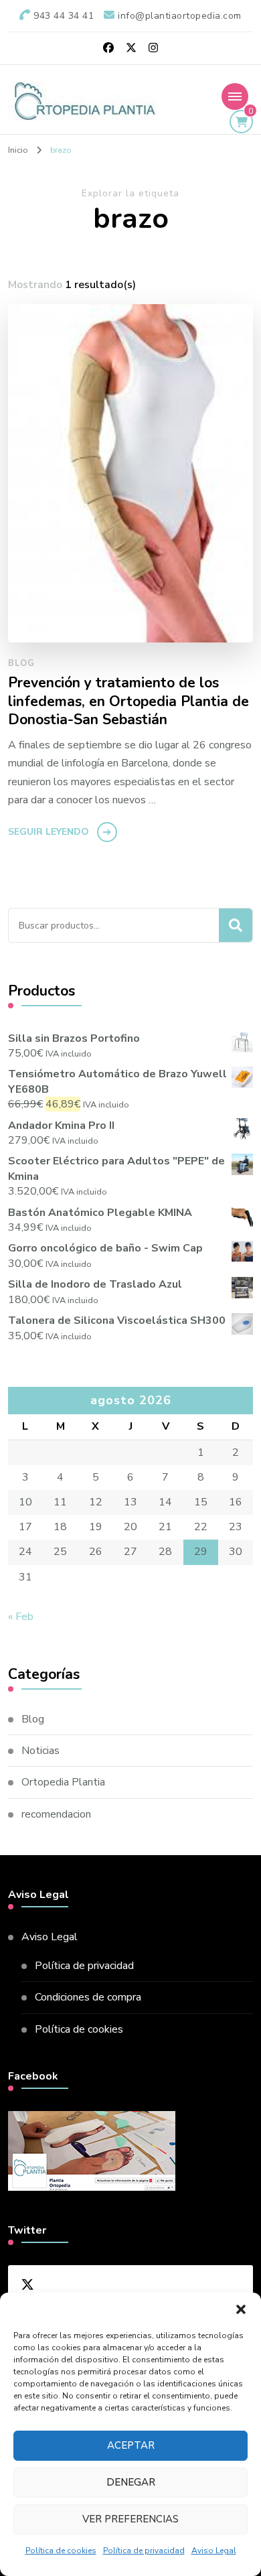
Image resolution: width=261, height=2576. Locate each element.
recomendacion (56, 1814)
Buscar (236, 925)
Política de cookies (61, 2551)
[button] (241, 2309)
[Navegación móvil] (235, 96)
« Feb (21, 1617)
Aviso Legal (214, 2551)
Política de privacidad (144, 2551)
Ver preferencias (130, 2519)
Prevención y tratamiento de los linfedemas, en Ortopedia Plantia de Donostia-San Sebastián (128, 702)
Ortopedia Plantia (63, 1782)
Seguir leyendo (49, 832)
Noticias (40, 1751)
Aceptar (131, 2445)
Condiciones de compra (88, 1997)
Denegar (131, 2482)
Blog (21, 663)
